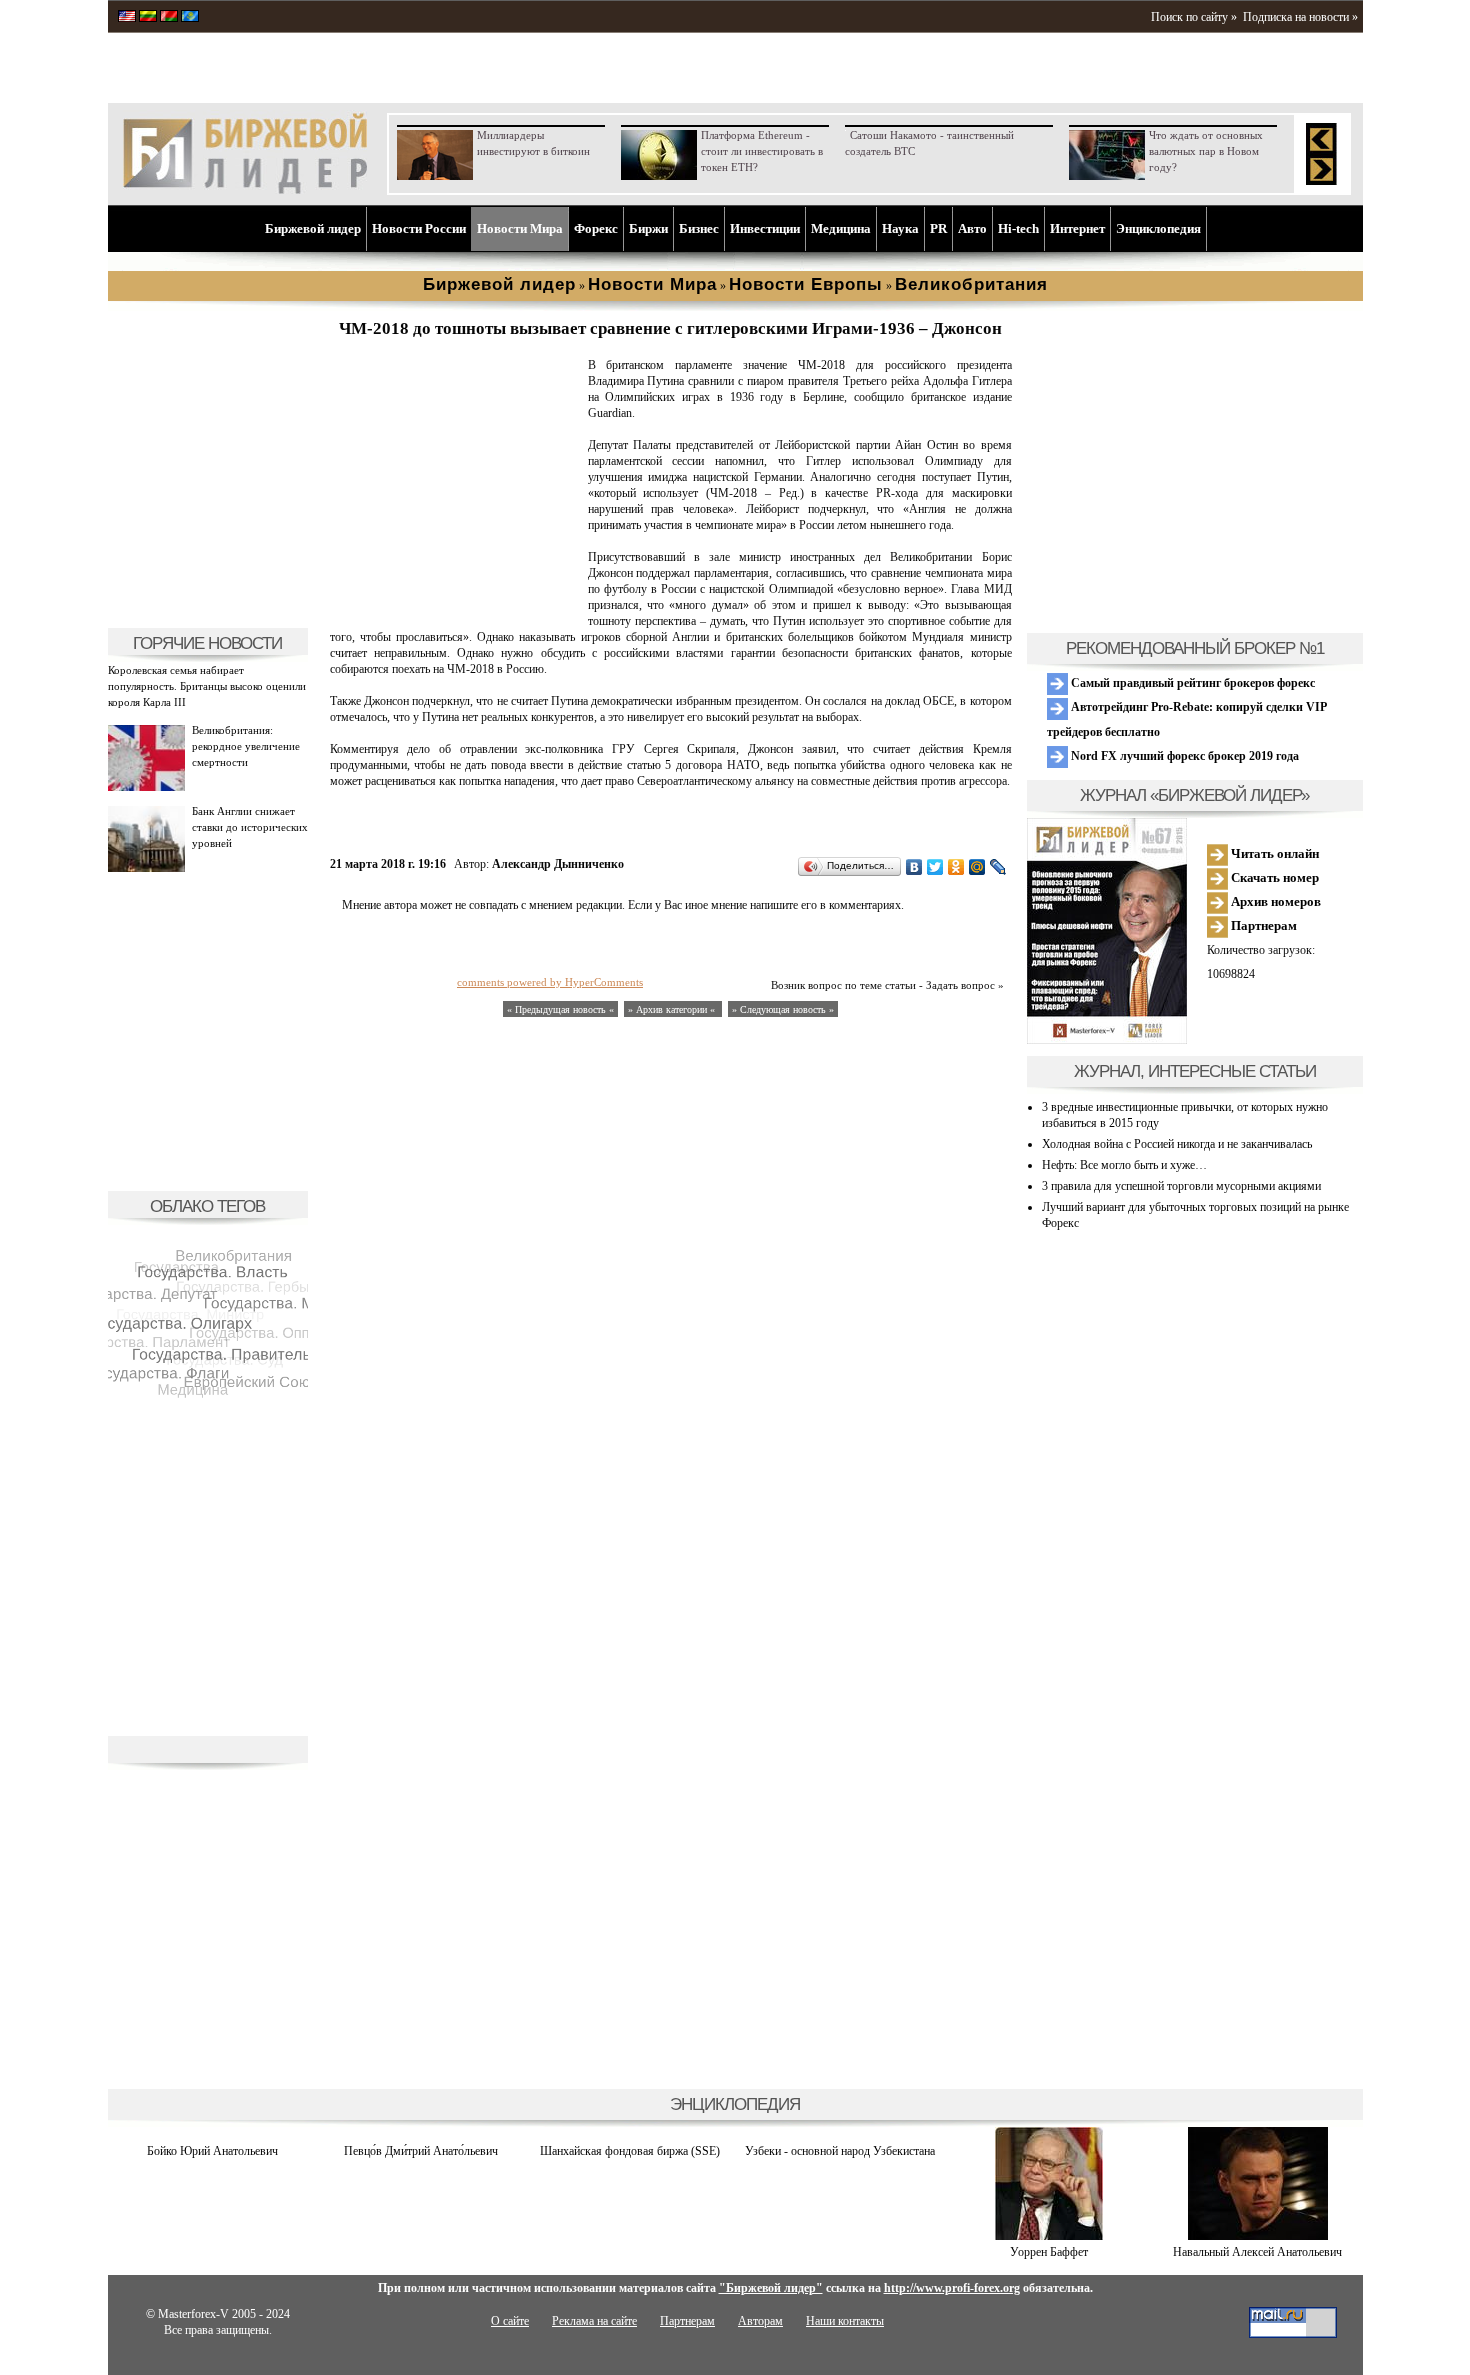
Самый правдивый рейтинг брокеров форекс (1191, 683)
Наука (900, 228)
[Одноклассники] (956, 867)
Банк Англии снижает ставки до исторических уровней (250, 827)
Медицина (841, 228)
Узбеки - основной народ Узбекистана (840, 2151)
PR (938, 228)
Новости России (419, 228)
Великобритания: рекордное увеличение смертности (246, 746)
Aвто (972, 228)
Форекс (596, 228)
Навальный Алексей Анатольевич (1257, 2252)
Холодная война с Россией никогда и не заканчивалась (1177, 1144)
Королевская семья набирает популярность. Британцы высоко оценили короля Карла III (207, 686)
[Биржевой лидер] (245, 190)
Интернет (1077, 228)
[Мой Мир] (977, 867)
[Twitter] (935, 867)
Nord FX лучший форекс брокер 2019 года (1183, 756)
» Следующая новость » (783, 1009)
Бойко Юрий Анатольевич (212, 2151)
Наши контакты (845, 2321)
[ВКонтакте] (914, 867)
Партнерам (1262, 925)
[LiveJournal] (998, 867)
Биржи (648, 228)
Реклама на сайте (594, 2321)
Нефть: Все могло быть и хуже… (1124, 1165)
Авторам (760, 2321)
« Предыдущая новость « (560, 1009)
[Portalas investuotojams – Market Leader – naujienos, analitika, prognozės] (148, 18)
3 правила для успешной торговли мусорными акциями (1181, 1186)
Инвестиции (765, 228)
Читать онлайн (1273, 853)
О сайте (510, 2321)
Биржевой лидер (313, 228)
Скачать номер (1273, 877)
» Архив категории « (673, 1009)
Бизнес (699, 228)
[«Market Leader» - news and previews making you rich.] (127, 18)
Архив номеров (1274, 901)
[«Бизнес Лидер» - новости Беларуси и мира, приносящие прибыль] (169, 18)
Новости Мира (520, 228)
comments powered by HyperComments (550, 982)
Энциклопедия (1158, 228)
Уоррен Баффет (1049, 2252)
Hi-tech (1018, 228)
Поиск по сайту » (1194, 17)
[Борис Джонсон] (455, 606)
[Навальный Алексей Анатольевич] (1258, 2236)
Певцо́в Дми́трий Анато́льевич (421, 2151)
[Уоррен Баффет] (1049, 2236)
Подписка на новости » (1300, 17)
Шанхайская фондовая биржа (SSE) (630, 2151)
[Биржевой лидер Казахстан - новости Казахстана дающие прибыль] (190, 18)
